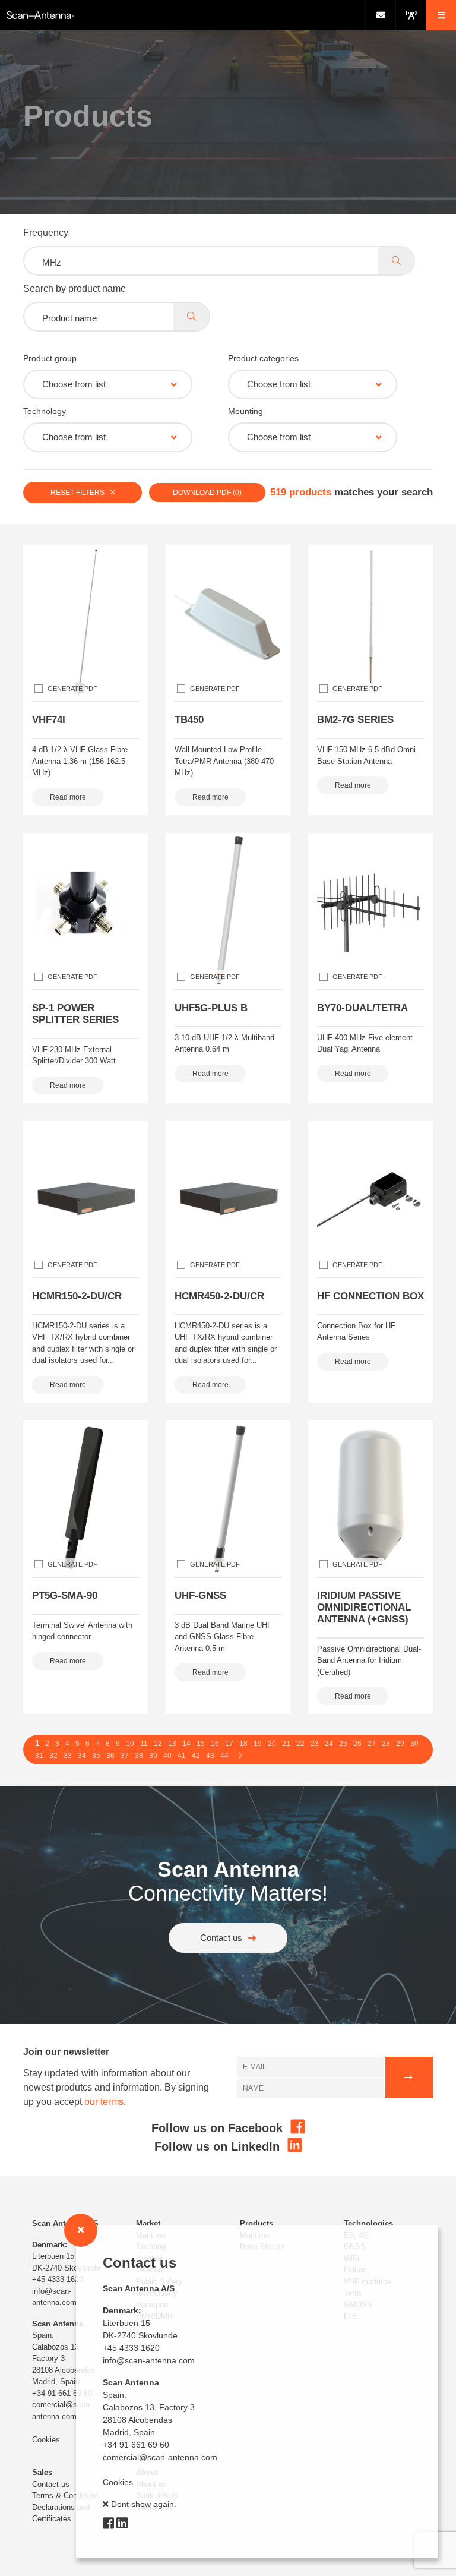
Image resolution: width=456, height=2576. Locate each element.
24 (329, 1744)
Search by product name (75, 288)
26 (357, 1744)
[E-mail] (380, 15)
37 (125, 1756)
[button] (441, 15)
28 (386, 1744)
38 (139, 1756)
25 (343, 1744)
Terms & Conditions (66, 2495)
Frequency (46, 233)
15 (201, 1744)
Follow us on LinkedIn (219, 2146)
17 (229, 1744)
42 (196, 1756)
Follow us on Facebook (219, 2128)
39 (153, 1756)
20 (272, 1744)
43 (210, 1756)
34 (82, 1756)
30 (414, 1744)
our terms (104, 2102)
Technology (45, 411)
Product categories (263, 358)
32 (53, 1756)
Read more (68, 797)
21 (286, 1744)
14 (186, 1744)
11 (144, 1744)
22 (300, 1744)
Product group (50, 358)
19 (258, 1744)
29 (400, 1744)
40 (167, 1756)
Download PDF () (207, 493)
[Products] (411, 15)
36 (110, 1756)
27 (372, 1744)
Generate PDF (72, 689)
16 (215, 1744)
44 (224, 1756)
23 (315, 1744)
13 (172, 1744)
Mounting (246, 411)
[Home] (183, 15)
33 (68, 1756)
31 (39, 1756)
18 (243, 1744)
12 (158, 1744)
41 (182, 1756)
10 (130, 1744)
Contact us (221, 1938)
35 (96, 1756)
